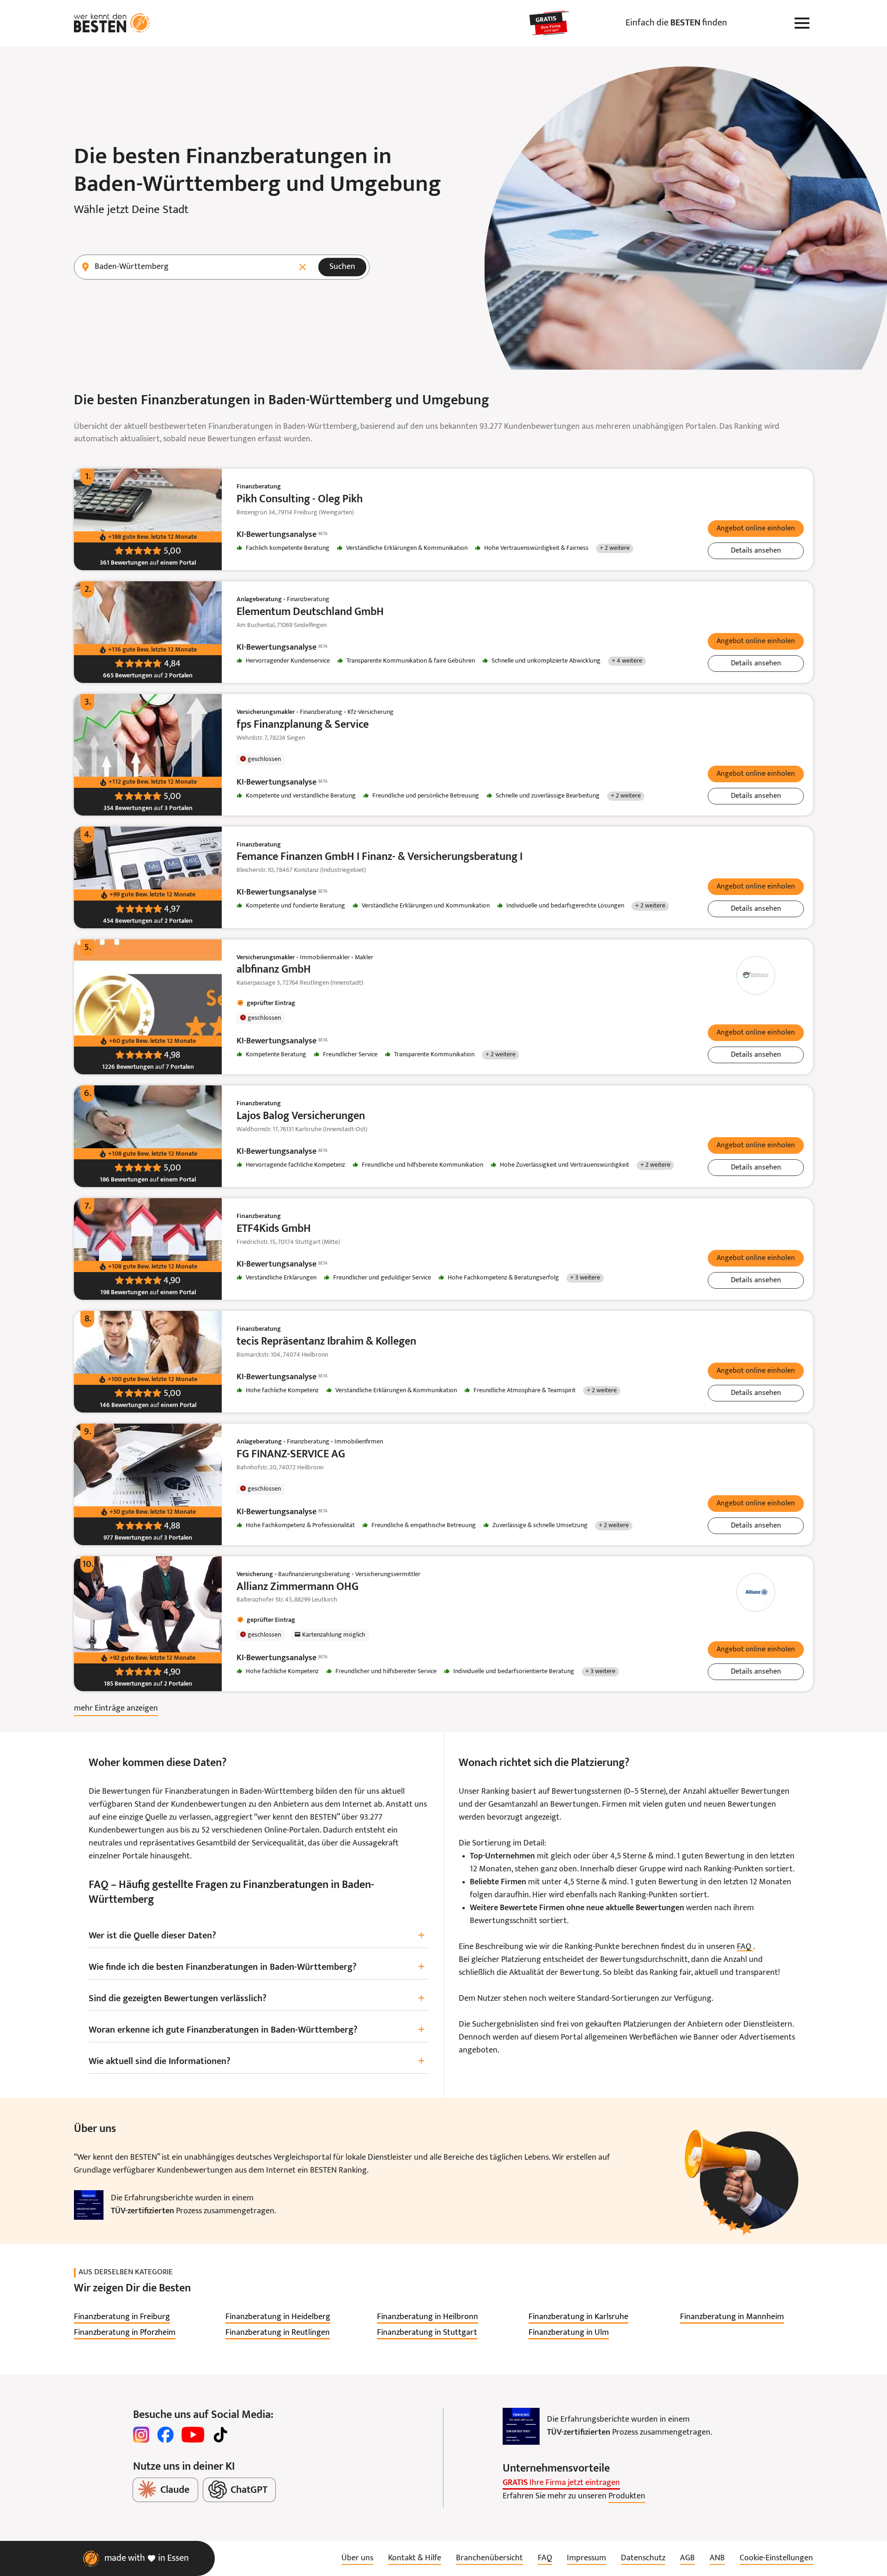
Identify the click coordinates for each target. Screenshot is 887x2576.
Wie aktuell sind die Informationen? (257, 2061)
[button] (756, 529)
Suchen (342, 267)
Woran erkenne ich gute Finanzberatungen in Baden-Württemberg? (257, 2030)
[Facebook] (165, 2435)
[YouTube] (193, 2435)
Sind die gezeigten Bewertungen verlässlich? (257, 1999)
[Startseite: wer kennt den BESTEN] (112, 23)
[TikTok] (220, 2435)
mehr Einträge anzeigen (116, 1708)
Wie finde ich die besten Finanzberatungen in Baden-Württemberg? (257, 1967)
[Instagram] (141, 2435)
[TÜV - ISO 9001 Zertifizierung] (89, 2205)
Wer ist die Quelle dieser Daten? (257, 1936)
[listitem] (122, 2317)
